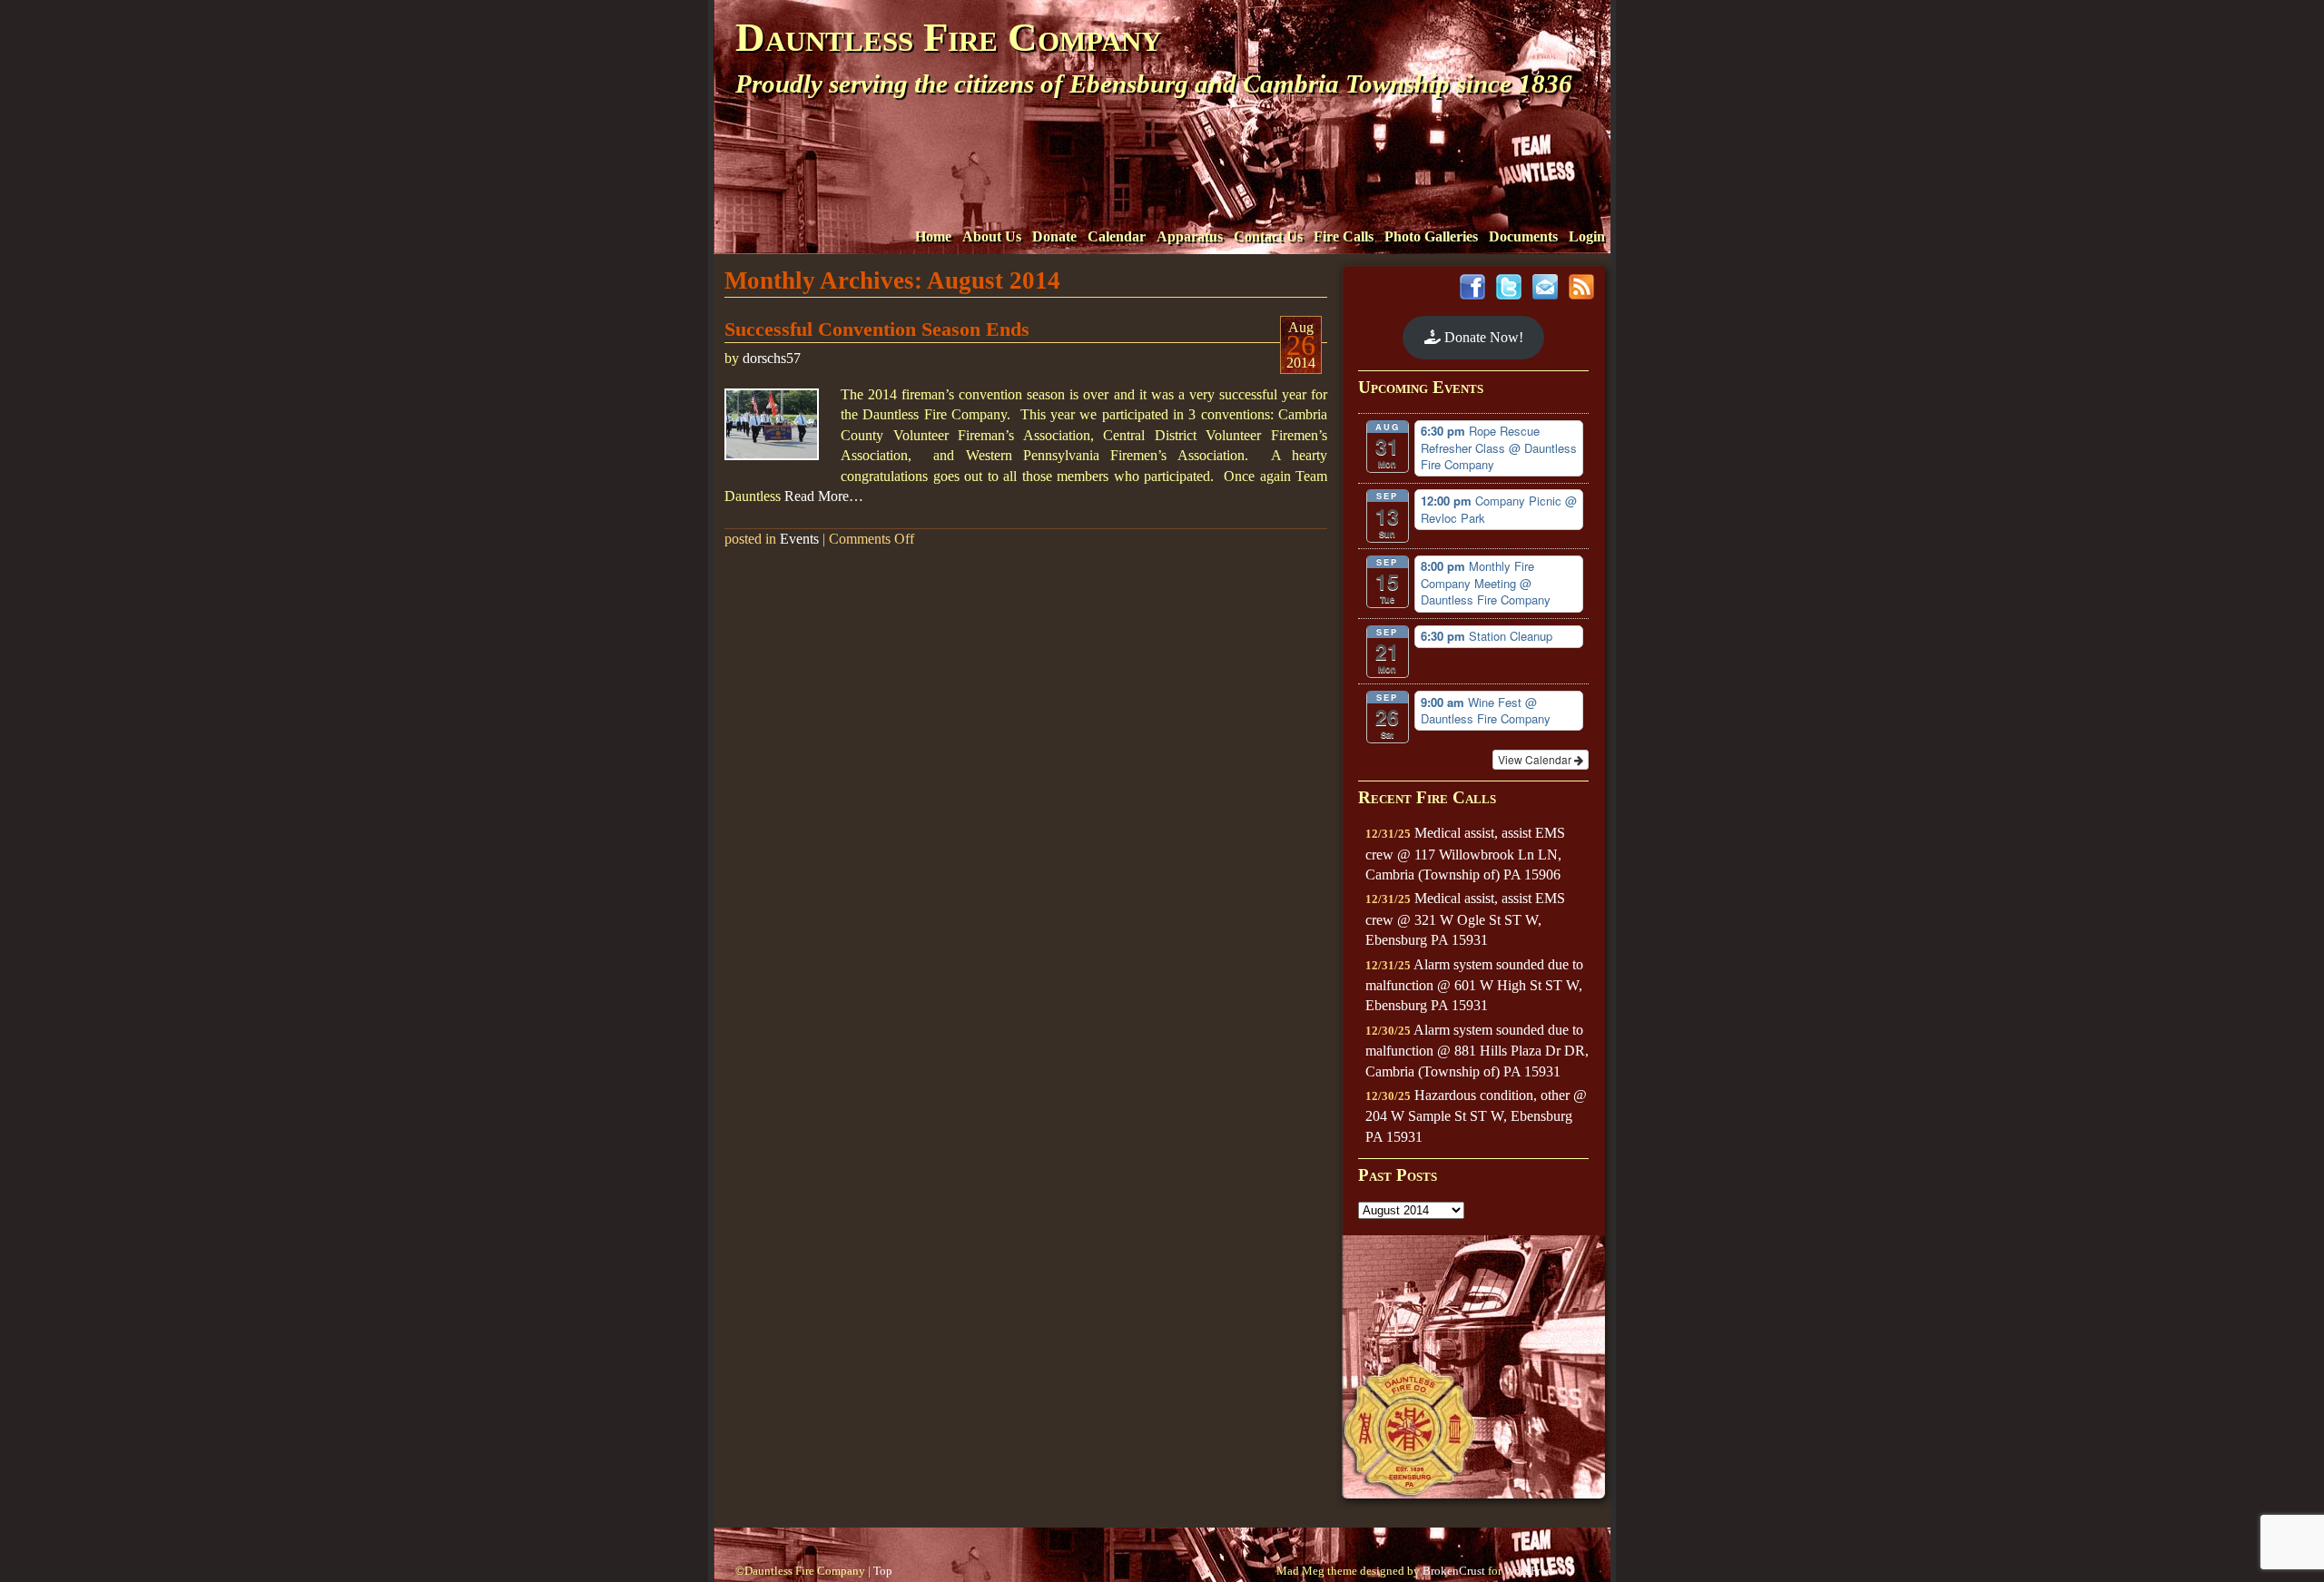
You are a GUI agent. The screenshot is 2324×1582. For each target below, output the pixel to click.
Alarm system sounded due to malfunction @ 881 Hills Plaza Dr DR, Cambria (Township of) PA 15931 (1477, 1051)
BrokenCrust (1454, 1571)
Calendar (1117, 236)
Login (1587, 236)
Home (933, 236)
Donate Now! (1482, 337)
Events (799, 539)
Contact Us (1268, 236)
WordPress (1530, 1571)
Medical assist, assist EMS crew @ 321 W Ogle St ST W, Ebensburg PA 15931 (1465, 919)
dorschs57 (772, 358)
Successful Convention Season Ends (877, 329)
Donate (1054, 236)
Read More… (824, 496)
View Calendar (1536, 759)
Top (883, 1571)
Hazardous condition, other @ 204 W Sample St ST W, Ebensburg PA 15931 (1476, 1116)
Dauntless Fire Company (948, 37)
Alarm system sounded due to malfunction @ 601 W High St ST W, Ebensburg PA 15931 (1474, 985)
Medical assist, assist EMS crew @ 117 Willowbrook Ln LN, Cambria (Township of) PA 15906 (1465, 854)
